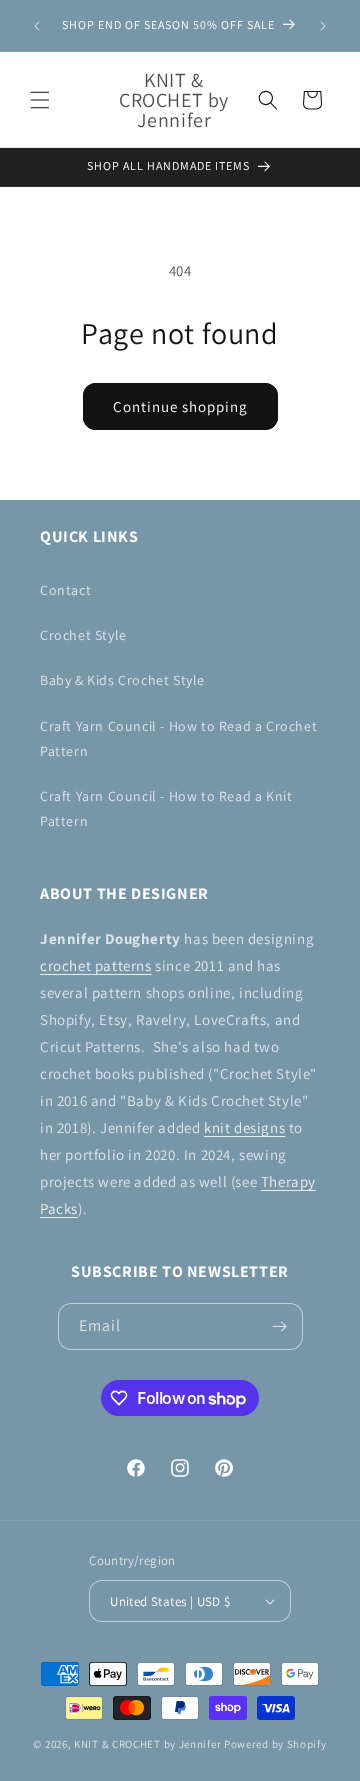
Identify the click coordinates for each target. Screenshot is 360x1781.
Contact (65, 590)
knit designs (244, 1127)
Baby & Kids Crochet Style (122, 680)
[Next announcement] (323, 26)
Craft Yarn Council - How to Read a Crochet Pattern (178, 738)
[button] (40, 100)
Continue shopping (180, 406)
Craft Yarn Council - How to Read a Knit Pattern (166, 808)
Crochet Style (83, 635)
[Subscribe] (280, 1326)
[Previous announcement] (37, 26)
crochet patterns (96, 965)
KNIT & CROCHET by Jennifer (147, 1744)
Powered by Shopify (275, 1744)
